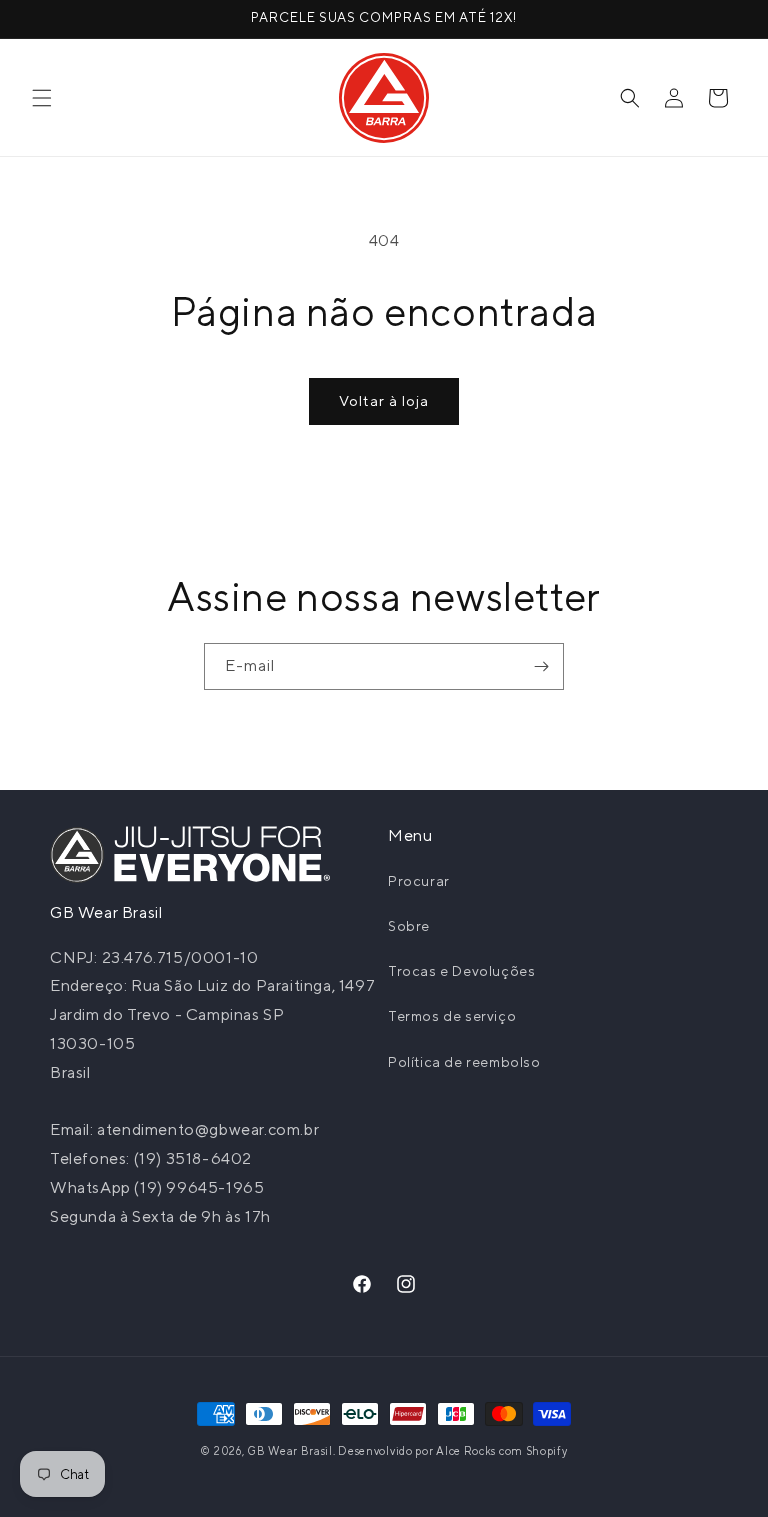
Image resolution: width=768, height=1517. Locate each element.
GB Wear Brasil (290, 1450)
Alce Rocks (466, 1450)
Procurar (419, 881)
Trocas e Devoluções (461, 971)
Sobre (409, 926)
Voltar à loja (384, 400)
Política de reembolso (464, 1062)
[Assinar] (541, 666)
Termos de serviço (452, 1016)
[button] (42, 98)
